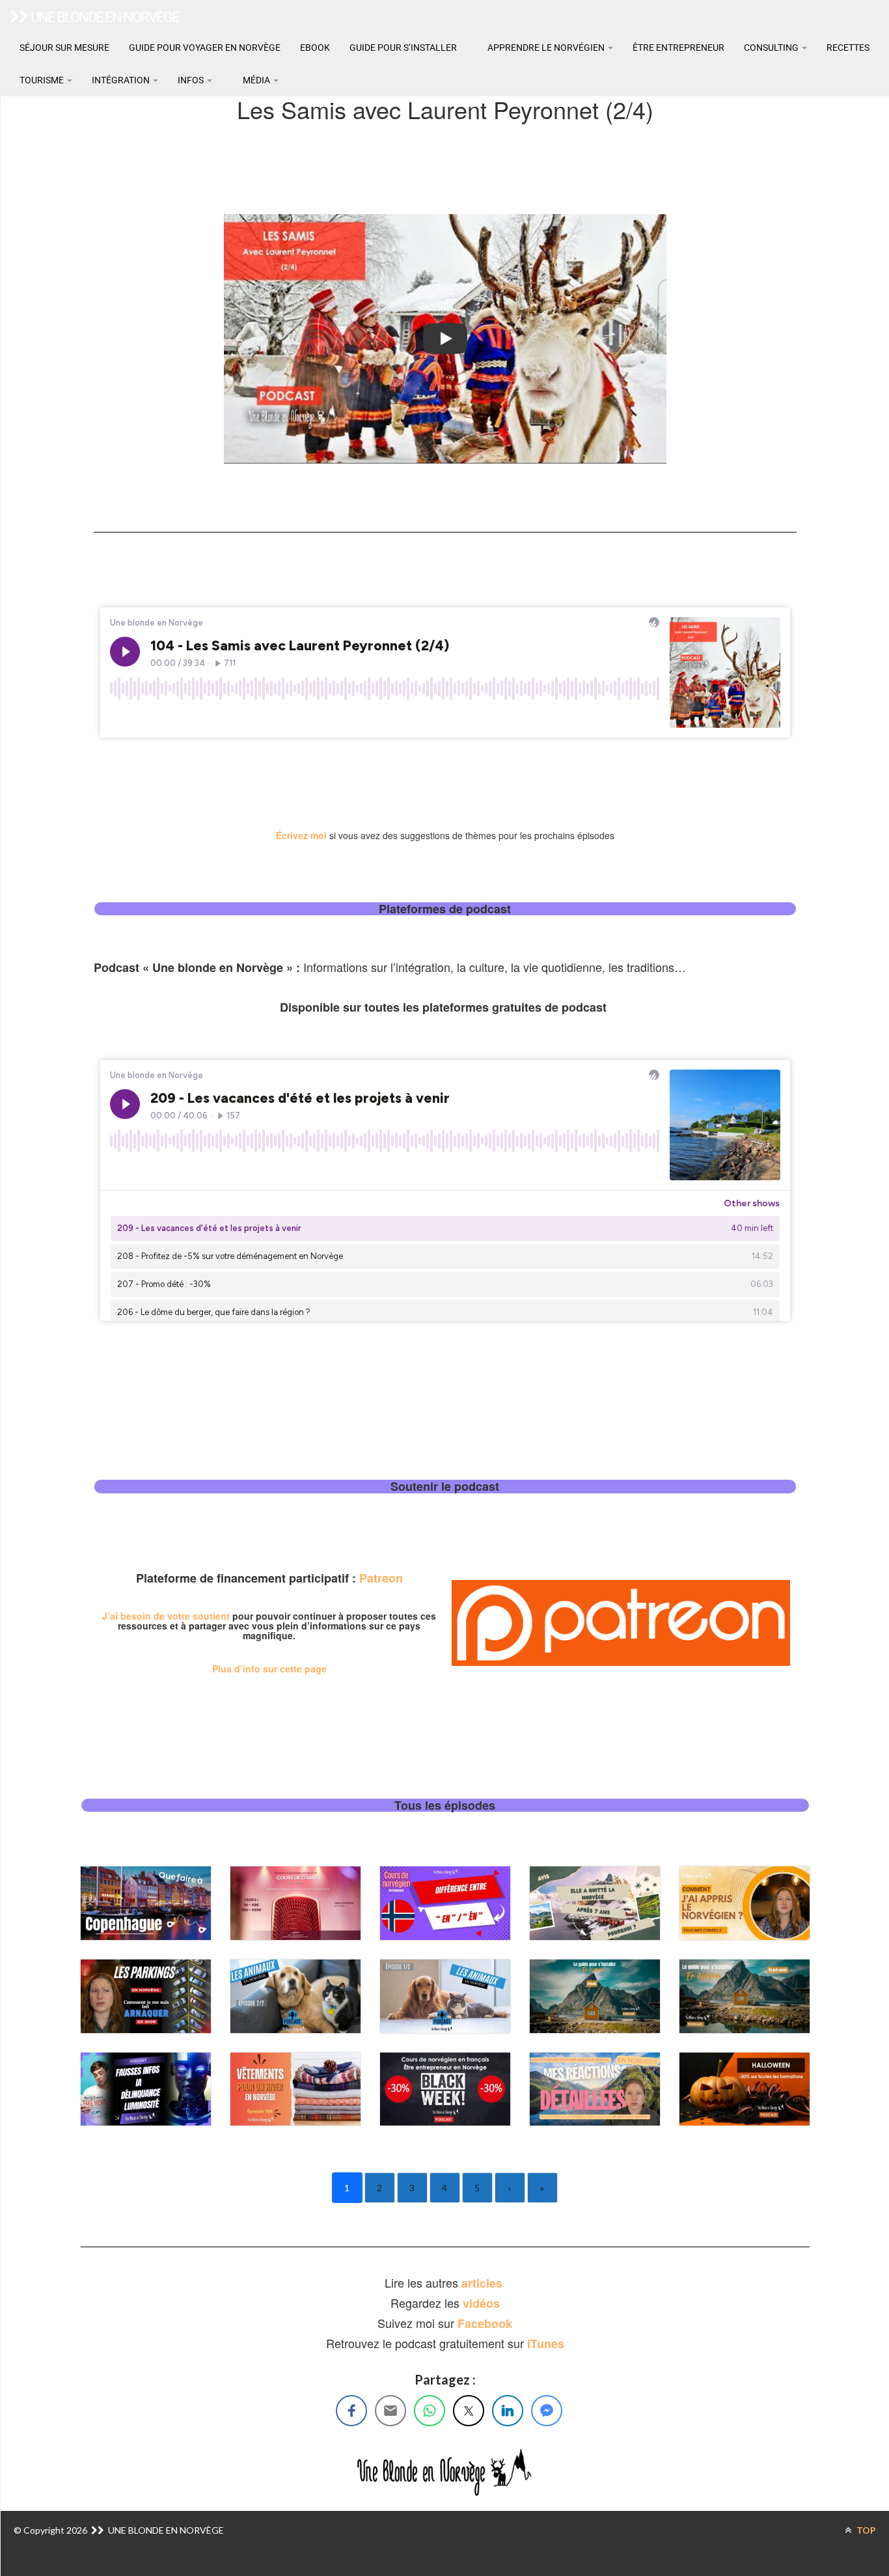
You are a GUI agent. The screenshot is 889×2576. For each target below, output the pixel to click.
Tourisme (43, 80)
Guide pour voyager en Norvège (205, 48)
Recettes (848, 48)
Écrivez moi (301, 835)
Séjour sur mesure (64, 48)
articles (484, 2283)
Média (256, 80)
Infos (192, 80)
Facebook (485, 2323)
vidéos (481, 2303)
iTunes (546, 2344)
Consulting (772, 48)
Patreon (381, 1578)
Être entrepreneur (678, 48)
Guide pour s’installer (403, 48)
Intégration (122, 80)
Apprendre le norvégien (546, 48)
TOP (865, 2530)
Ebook (315, 48)
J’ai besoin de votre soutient (166, 1616)
